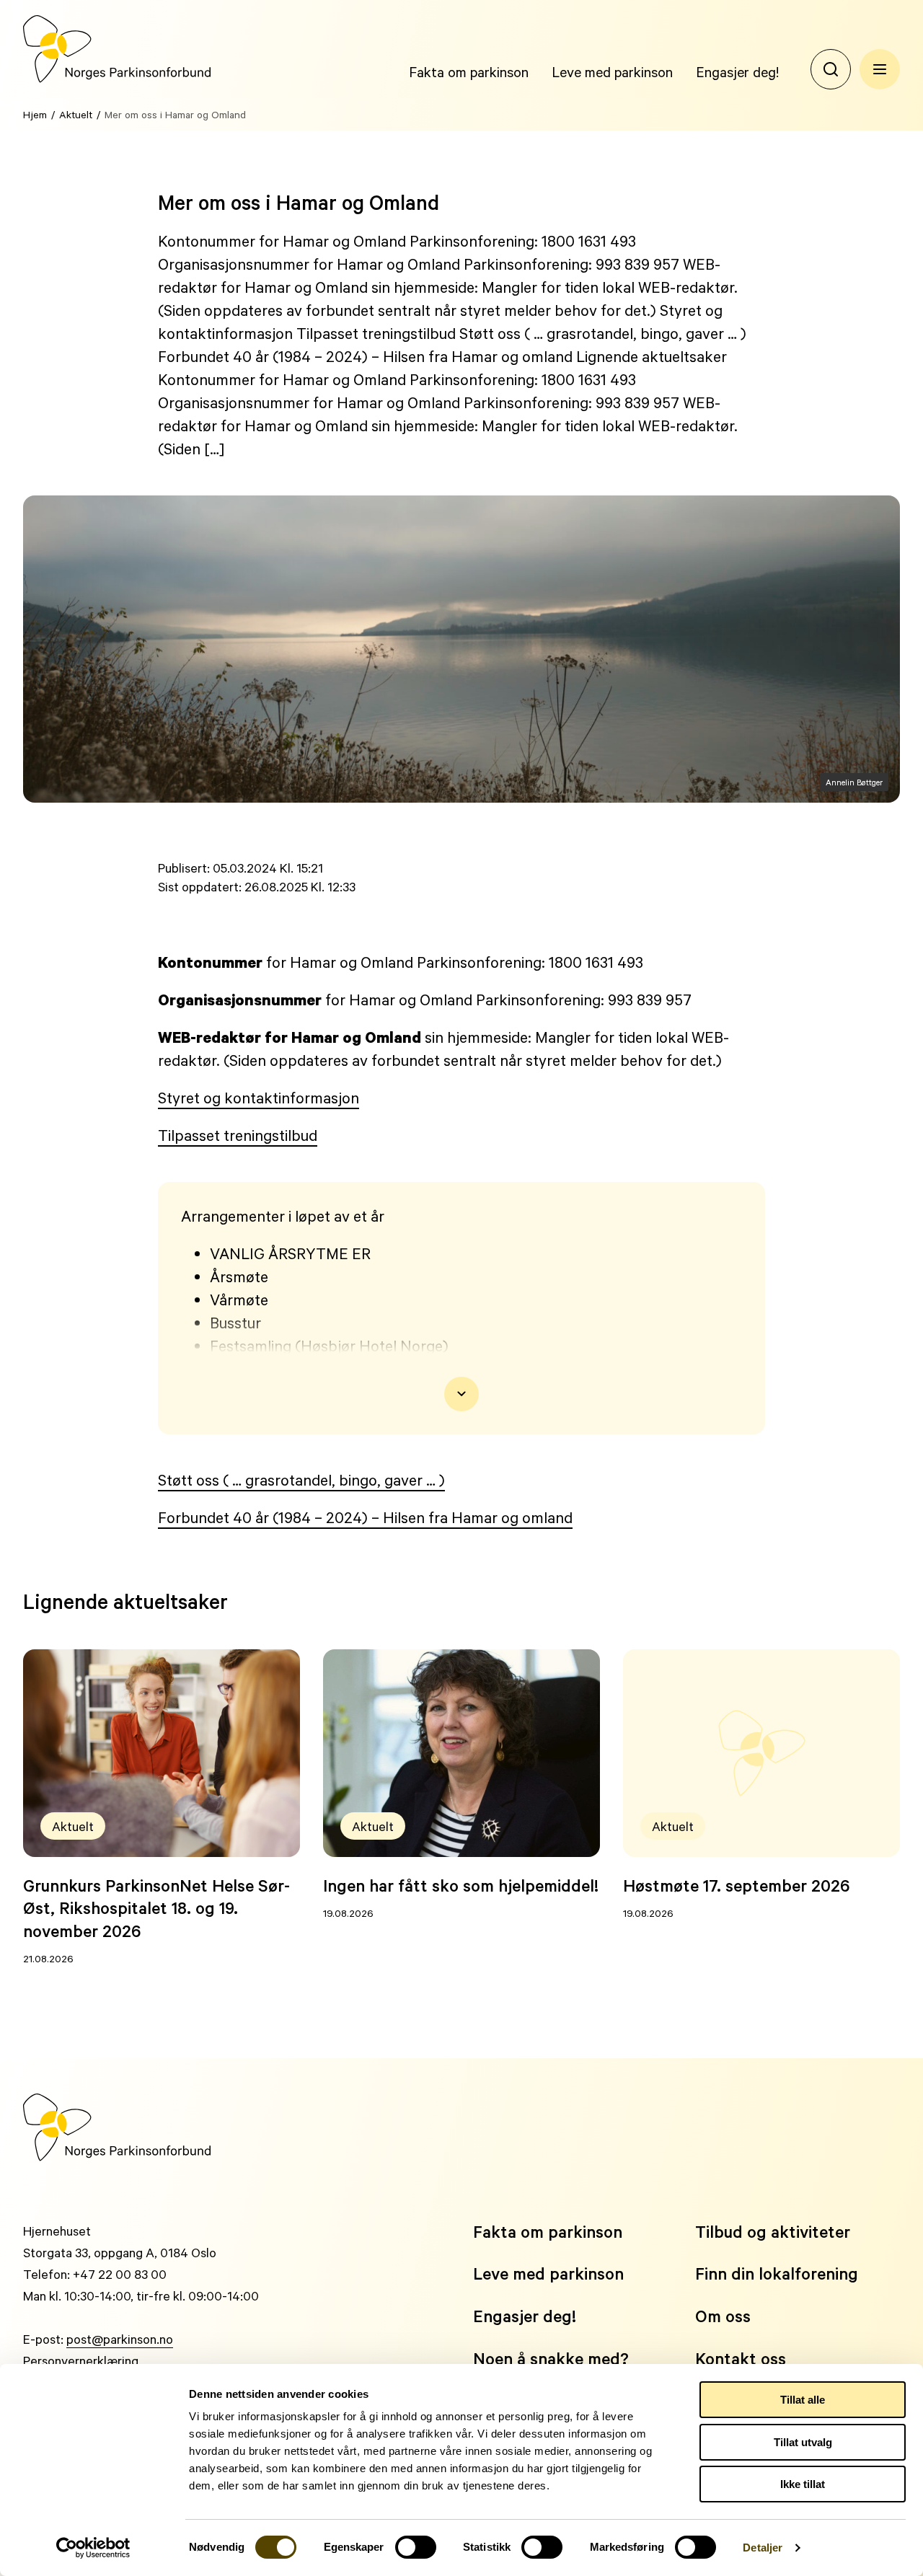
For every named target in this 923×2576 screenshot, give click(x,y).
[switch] (416, 2547)
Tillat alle (803, 2400)
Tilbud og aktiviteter (773, 2232)
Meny (880, 69)
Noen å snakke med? (551, 2359)
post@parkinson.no (120, 2339)
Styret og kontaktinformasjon (259, 1098)
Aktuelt (76, 114)
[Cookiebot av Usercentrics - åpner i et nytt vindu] (93, 2548)
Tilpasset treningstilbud (238, 1135)
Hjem (35, 114)
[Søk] (831, 69)
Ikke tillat (803, 2484)
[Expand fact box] (461, 1394)
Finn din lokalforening (777, 2273)
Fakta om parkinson (469, 71)
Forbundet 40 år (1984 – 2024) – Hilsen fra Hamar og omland (365, 1517)
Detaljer (763, 2548)
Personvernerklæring (81, 2360)
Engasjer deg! (737, 71)
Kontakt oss (741, 2359)
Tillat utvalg (803, 2442)
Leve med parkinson (612, 71)
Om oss (723, 2316)
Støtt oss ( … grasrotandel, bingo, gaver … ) (301, 1480)
